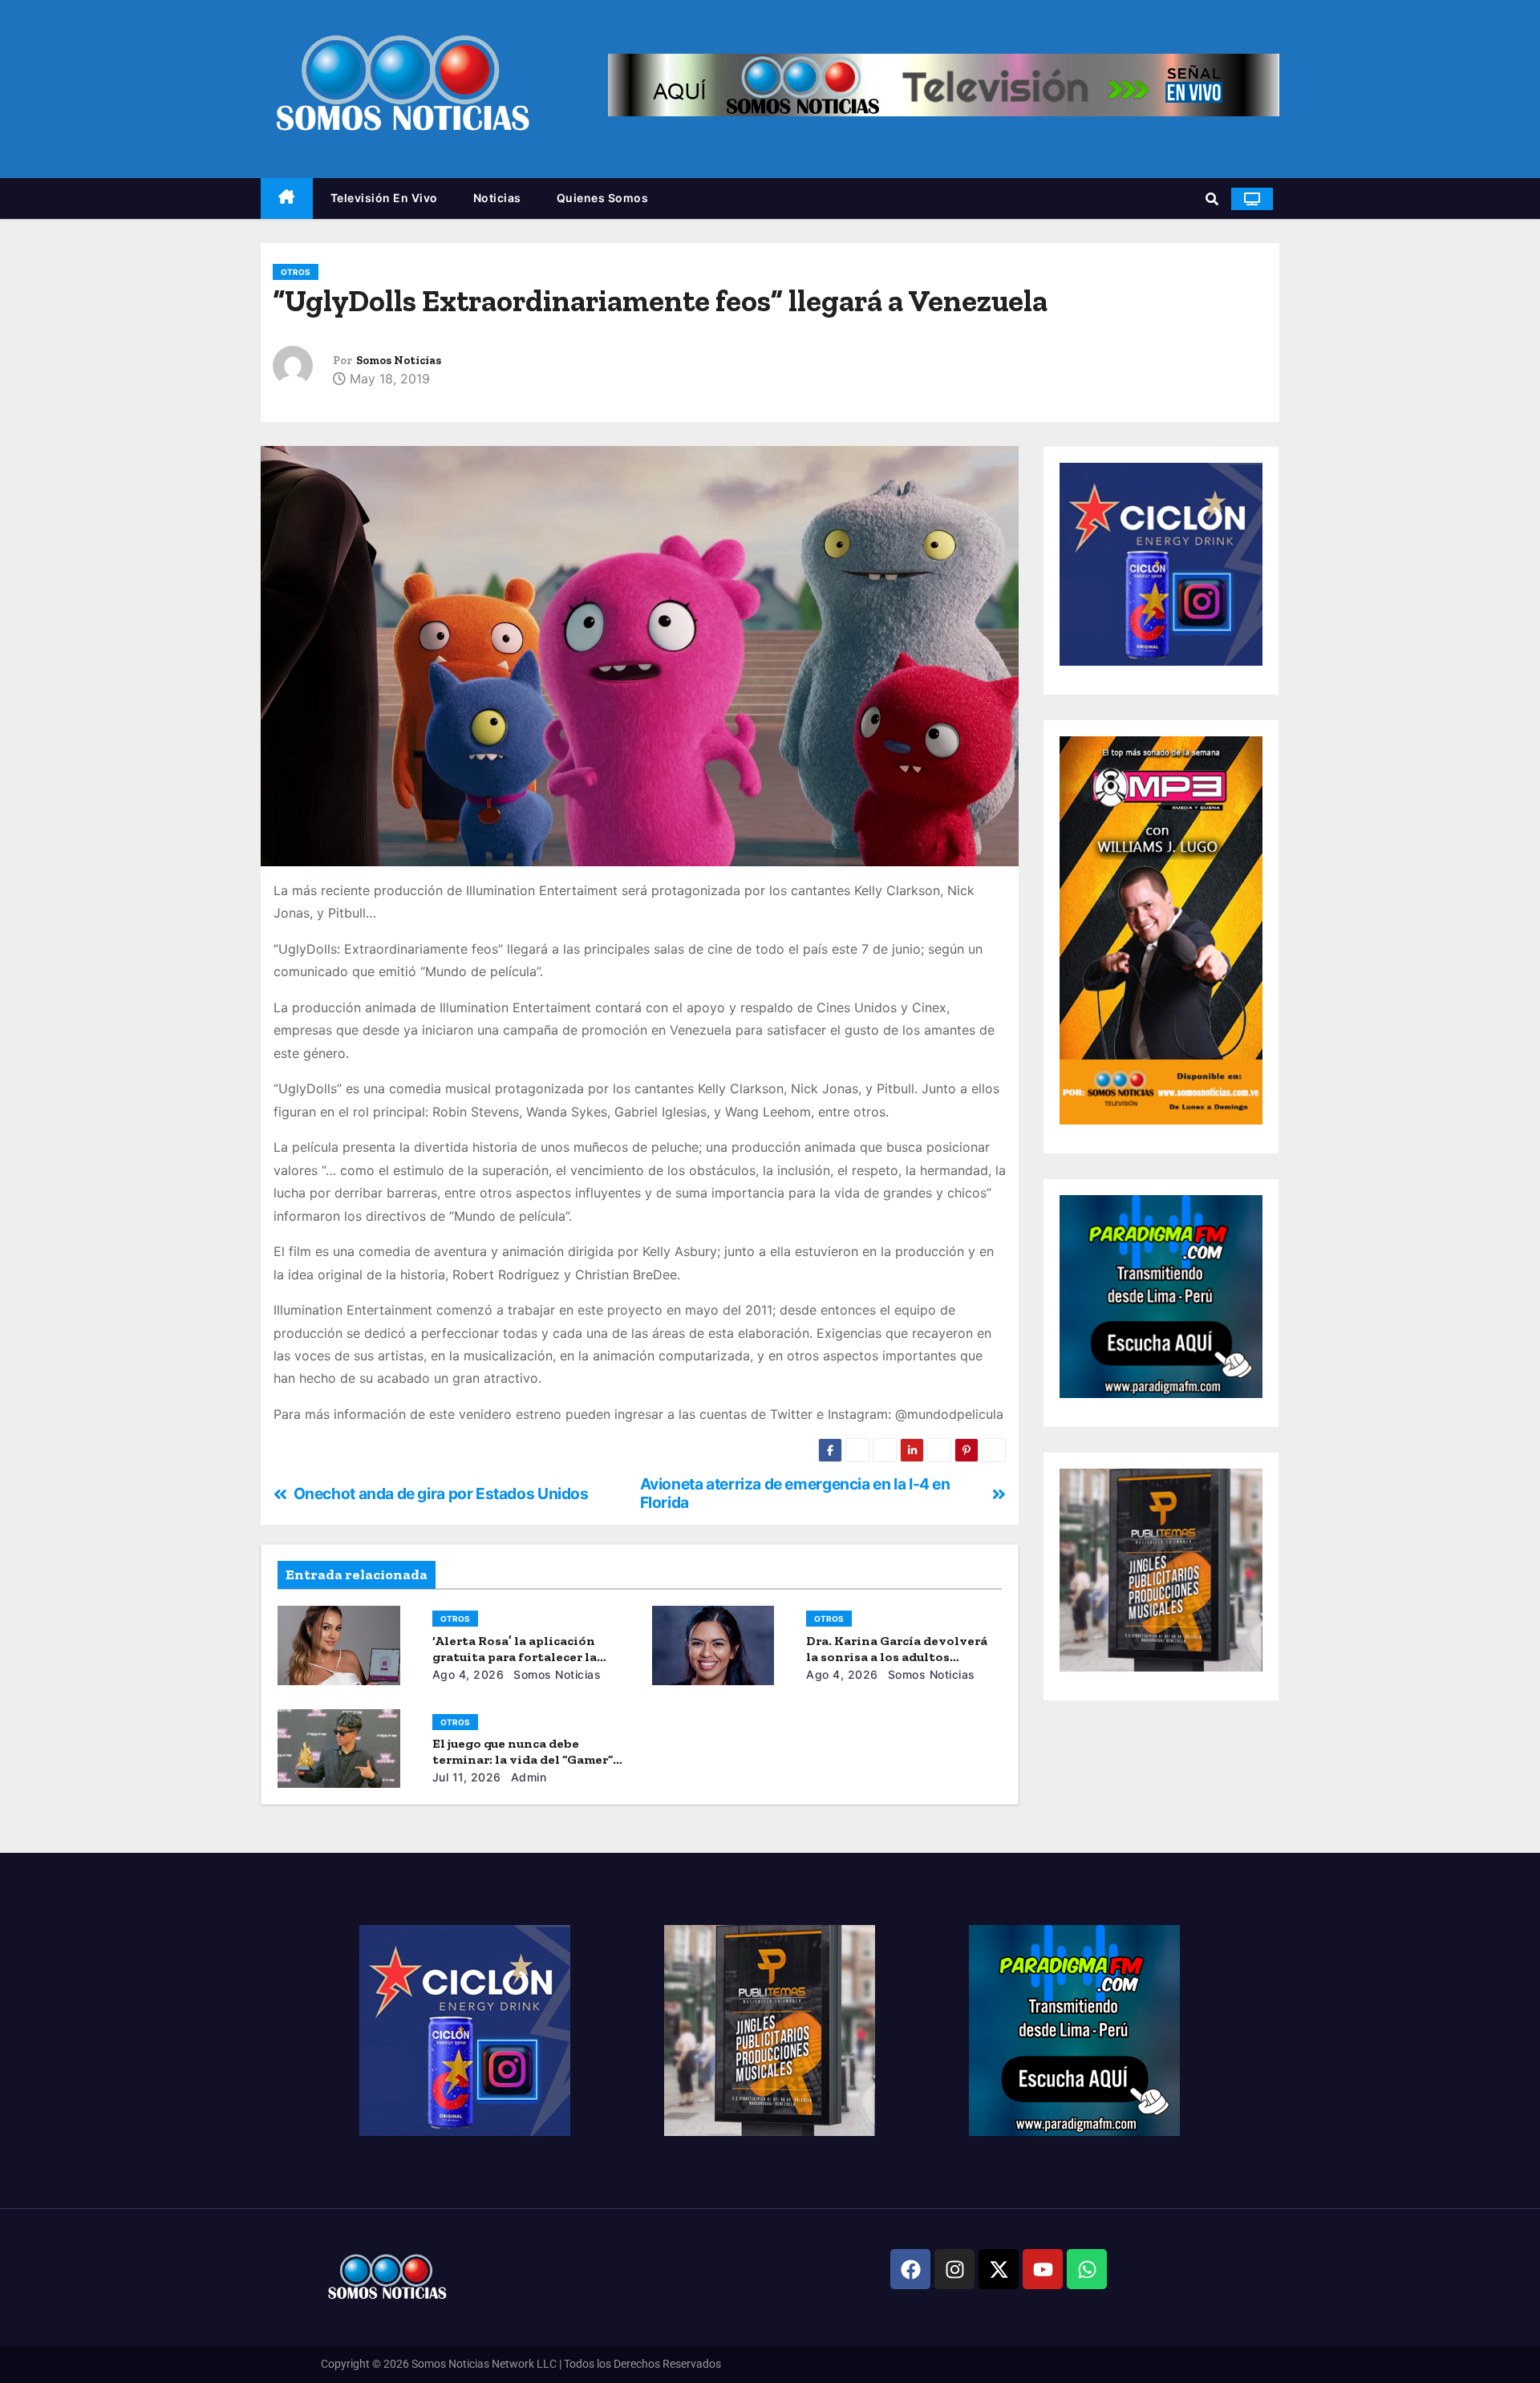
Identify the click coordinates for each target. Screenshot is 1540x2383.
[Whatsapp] (1087, 2269)
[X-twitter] (999, 2269)
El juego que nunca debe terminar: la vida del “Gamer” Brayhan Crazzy (523, 1759)
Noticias (497, 198)
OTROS (296, 272)
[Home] (287, 199)
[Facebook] (910, 2269)
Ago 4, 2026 (468, 1674)
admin (527, 1777)
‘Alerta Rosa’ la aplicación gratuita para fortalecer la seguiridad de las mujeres (515, 1657)
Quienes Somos (603, 198)
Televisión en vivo (384, 198)
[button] (1212, 199)
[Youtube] (1043, 2269)
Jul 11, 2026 (467, 1777)
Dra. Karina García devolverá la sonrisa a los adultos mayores (897, 1657)
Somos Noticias (399, 361)
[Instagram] (954, 2269)
